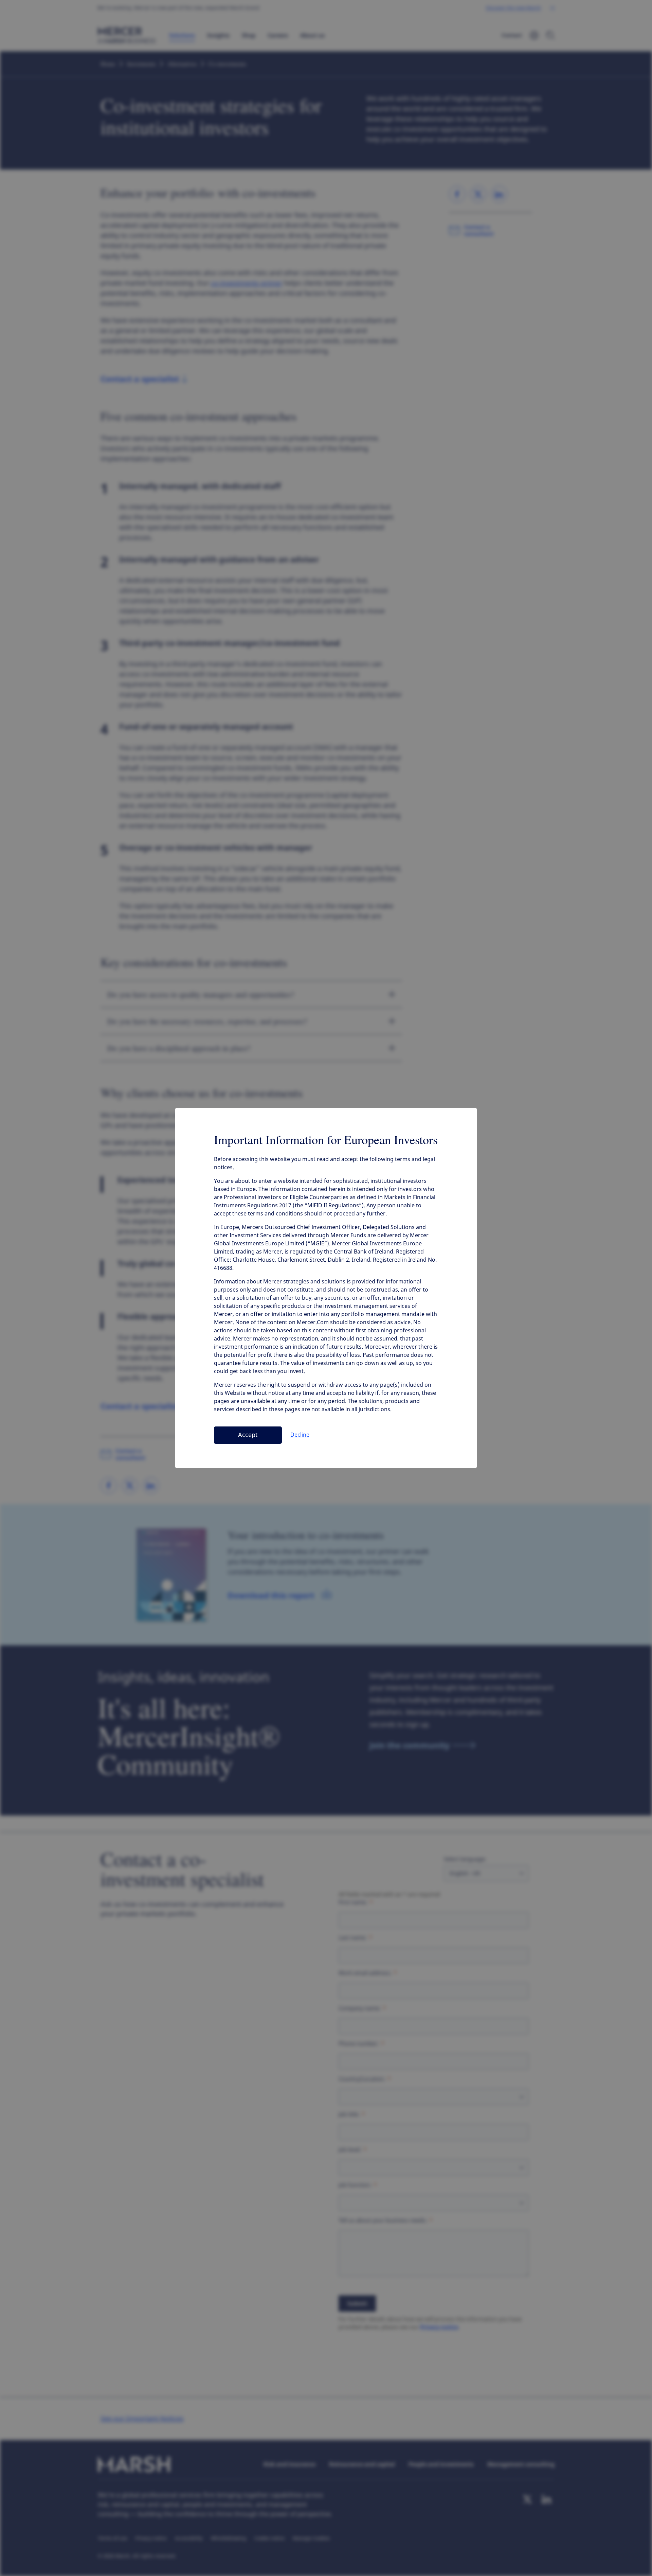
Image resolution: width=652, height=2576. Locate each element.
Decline (300, 1435)
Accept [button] (248, 1435)
